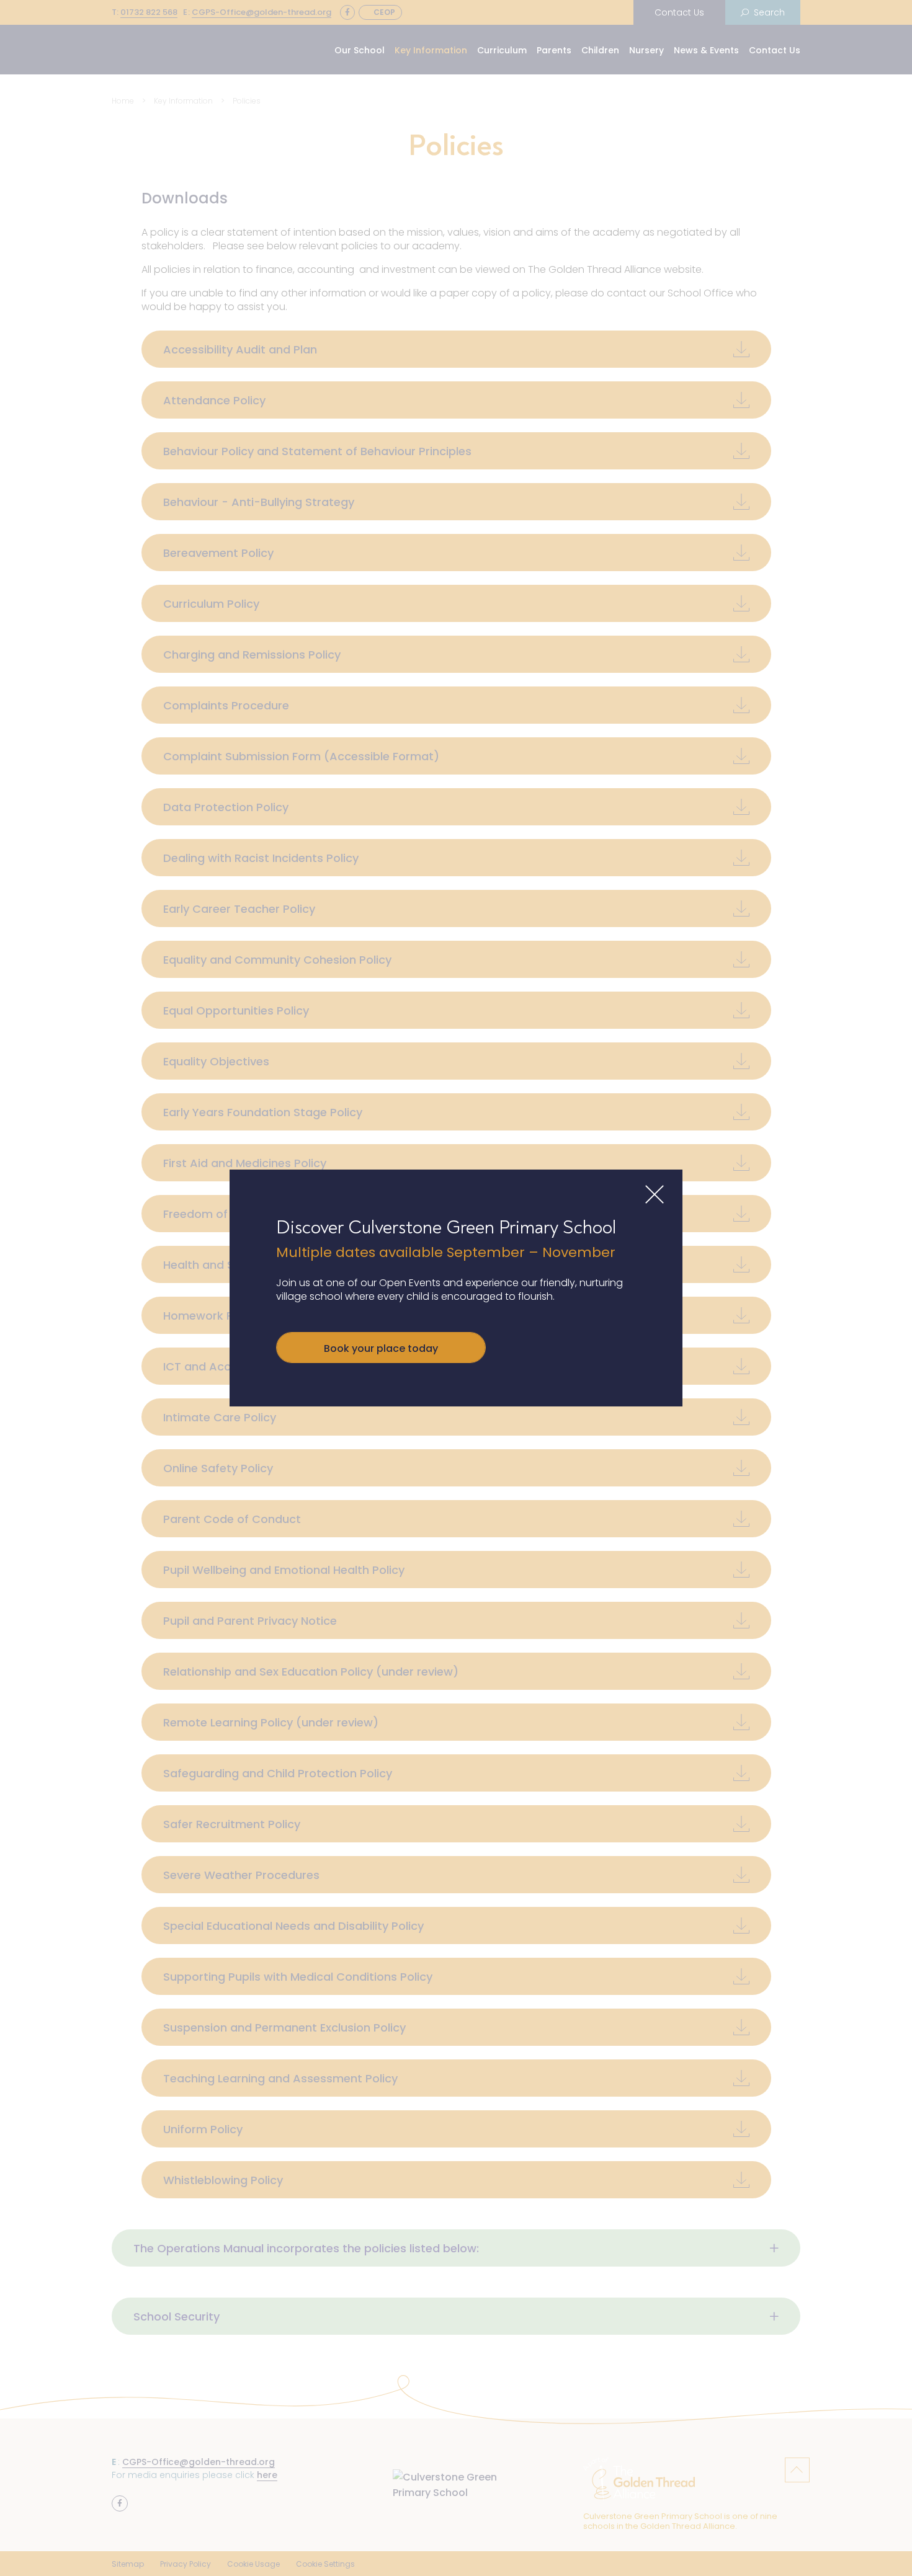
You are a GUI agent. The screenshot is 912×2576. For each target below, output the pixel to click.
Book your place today (381, 1348)
